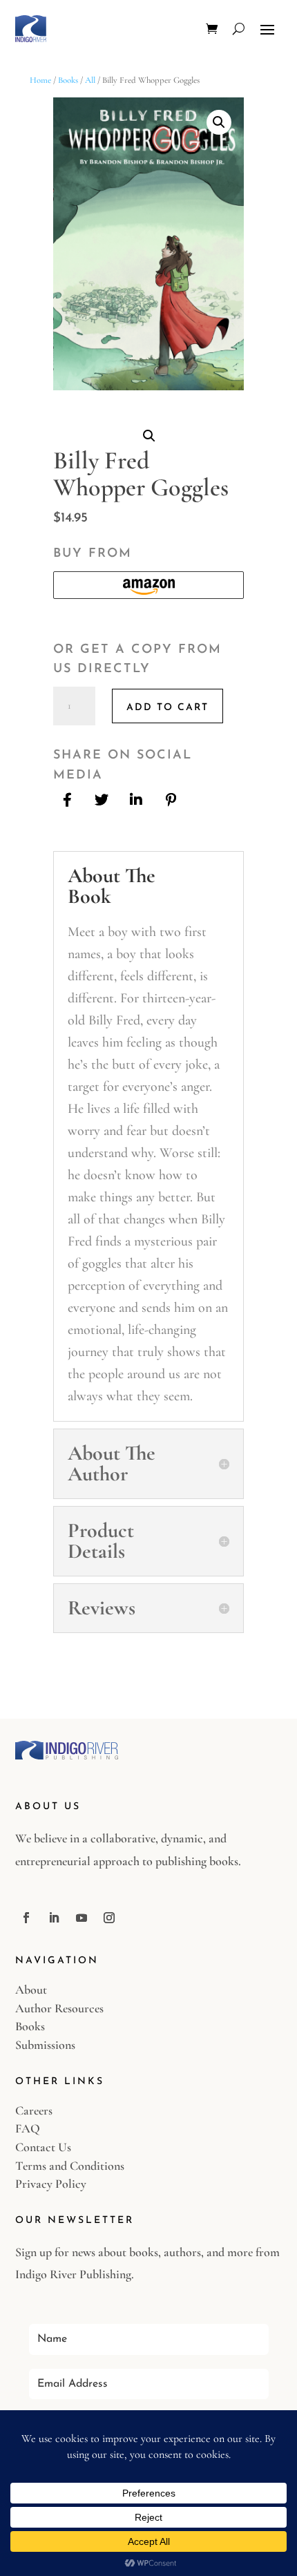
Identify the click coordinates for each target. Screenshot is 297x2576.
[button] (219, 122)
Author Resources (59, 2008)
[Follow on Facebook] (26, 1918)
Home (40, 80)
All (90, 80)
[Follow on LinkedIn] (54, 1918)
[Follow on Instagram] (109, 1918)
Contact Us (43, 2147)
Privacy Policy (51, 2184)
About (31, 1990)
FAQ (28, 2128)
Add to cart (167, 708)
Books (68, 80)
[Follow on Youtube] (82, 1918)
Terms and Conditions (70, 2166)
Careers (34, 2110)
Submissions (45, 2045)
